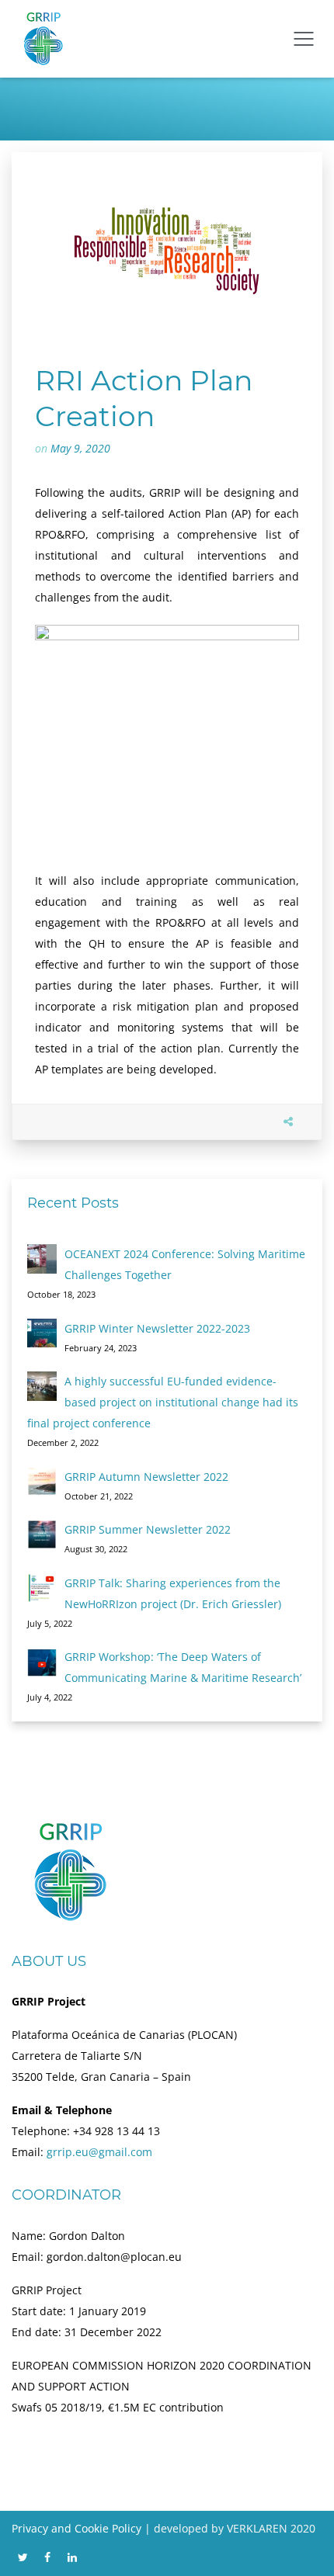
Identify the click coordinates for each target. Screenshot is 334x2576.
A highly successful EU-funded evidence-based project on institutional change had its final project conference (163, 1402)
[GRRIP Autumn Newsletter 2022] (42, 1482)
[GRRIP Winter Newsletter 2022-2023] (42, 1333)
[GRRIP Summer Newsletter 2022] (42, 1534)
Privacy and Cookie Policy (77, 2528)
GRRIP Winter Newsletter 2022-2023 (157, 1328)
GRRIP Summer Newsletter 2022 (148, 1529)
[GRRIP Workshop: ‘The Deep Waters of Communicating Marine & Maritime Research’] (42, 1662)
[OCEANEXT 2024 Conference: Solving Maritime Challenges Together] (42, 1259)
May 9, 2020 (80, 448)
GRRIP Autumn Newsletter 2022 (146, 1477)
